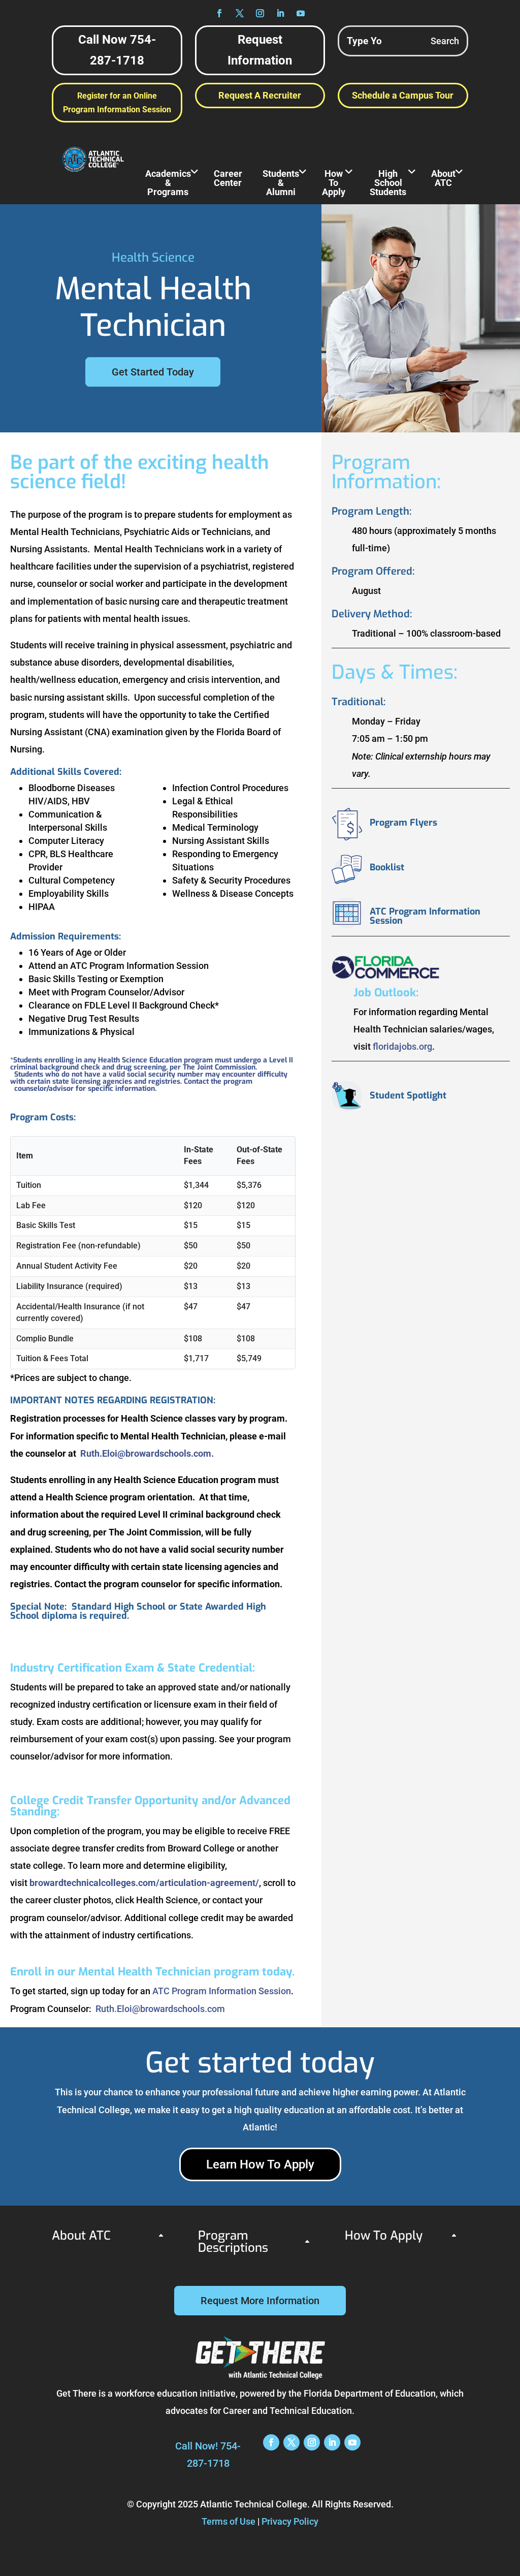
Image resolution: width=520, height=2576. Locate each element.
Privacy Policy (290, 2521)
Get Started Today (153, 372)
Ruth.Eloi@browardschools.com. (147, 1453)
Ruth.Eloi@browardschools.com (160, 2009)
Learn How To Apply (260, 2164)
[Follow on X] (240, 13)
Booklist (387, 867)
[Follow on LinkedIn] (280, 13)
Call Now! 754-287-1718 (208, 2455)
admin (66, 2552)
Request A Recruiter (260, 95)
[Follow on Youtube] (301, 13)
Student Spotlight (408, 1095)
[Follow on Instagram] (260, 13)
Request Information (260, 50)
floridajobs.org (402, 1046)
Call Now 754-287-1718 (117, 50)
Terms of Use (229, 2521)
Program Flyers (403, 823)
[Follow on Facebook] (219, 13)
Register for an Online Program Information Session (117, 103)
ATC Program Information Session (222, 1991)
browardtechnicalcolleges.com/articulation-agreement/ (144, 1883)
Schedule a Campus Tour (403, 95)
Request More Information (260, 2301)
